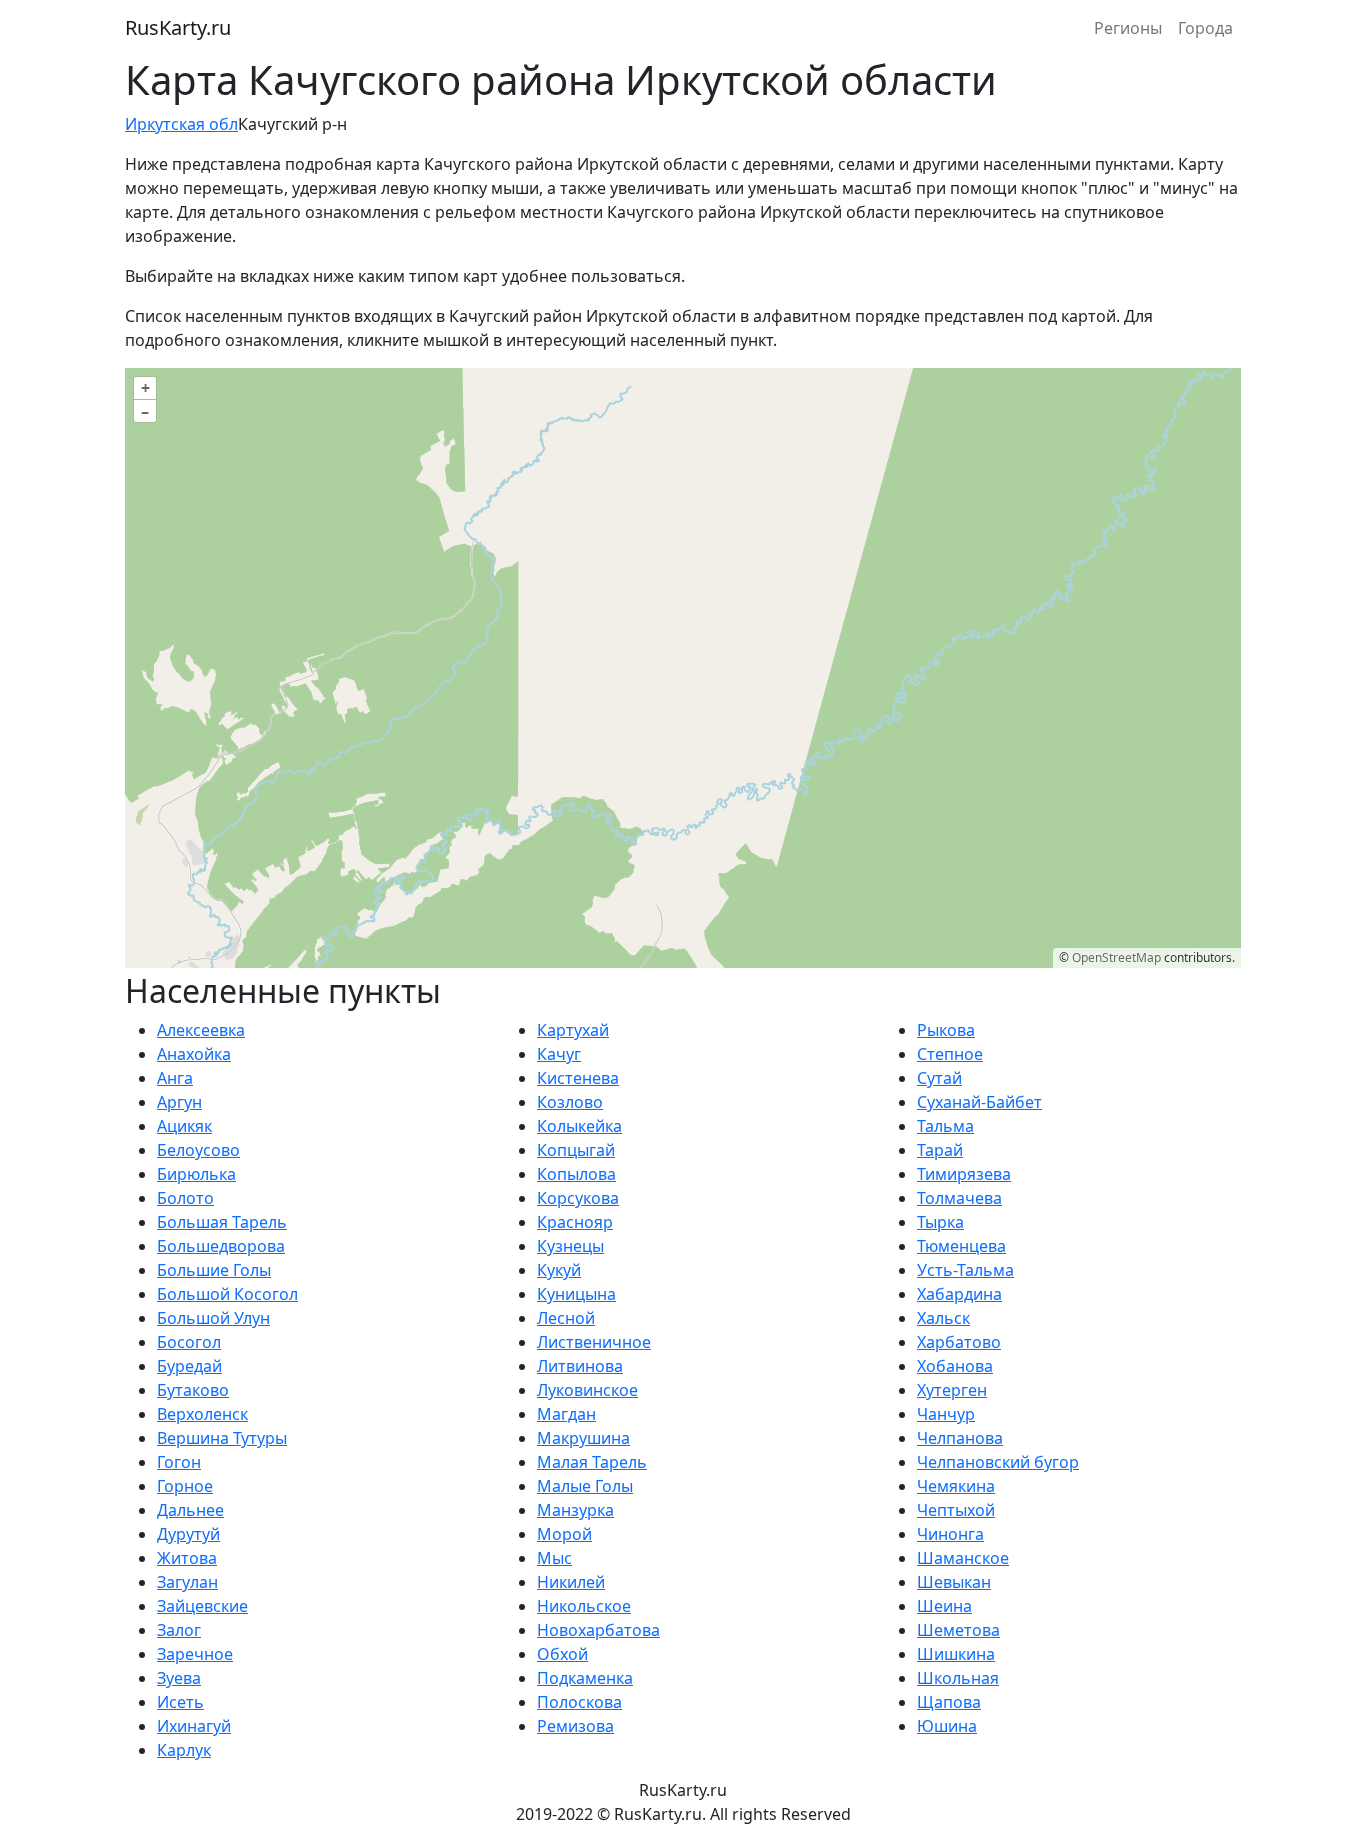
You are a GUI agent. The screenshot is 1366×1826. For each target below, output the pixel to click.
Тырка (940, 1222)
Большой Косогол (227, 1294)
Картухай (573, 1030)
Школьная (958, 1678)
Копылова (576, 1174)
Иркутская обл (181, 124)
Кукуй (559, 1270)
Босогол (189, 1342)
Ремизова (575, 1726)
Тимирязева (964, 1174)
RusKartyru (178, 27)
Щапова (949, 1702)
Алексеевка (201, 1030)
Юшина (947, 1726)
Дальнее (190, 1510)
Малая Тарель (592, 1462)
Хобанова (955, 1366)
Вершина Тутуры (222, 1438)
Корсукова (578, 1198)
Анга (175, 1078)
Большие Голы (214, 1270)
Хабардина (959, 1294)
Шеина (944, 1606)
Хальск (943, 1318)
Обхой (562, 1654)
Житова (187, 1558)
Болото (185, 1198)
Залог (179, 1630)
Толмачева (959, 1198)
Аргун (179, 1102)
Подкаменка (585, 1678)
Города (1205, 28)
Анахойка (194, 1054)
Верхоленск (202, 1414)
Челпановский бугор (998, 1462)
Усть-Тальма (965, 1270)
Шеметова (958, 1630)
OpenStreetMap (1116, 957)
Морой (564, 1534)
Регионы (1128, 28)
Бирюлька (196, 1174)
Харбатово (959, 1342)
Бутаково (193, 1390)
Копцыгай (576, 1150)
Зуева (179, 1678)
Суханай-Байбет (979, 1102)
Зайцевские (202, 1606)
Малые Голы (585, 1486)
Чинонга (950, 1534)
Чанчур (946, 1414)
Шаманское (963, 1558)
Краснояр (575, 1222)
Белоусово (198, 1150)
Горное (185, 1486)
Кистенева (578, 1078)
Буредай (189, 1366)
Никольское (584, 1606)
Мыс (554, 1558)
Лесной (566, 1318)
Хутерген (952, 1390)
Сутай (939, 1078)
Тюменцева (961, 1246)
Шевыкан (954, 1582)
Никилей (571, 1582)
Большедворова (221, 1246)
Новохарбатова (598, 1630)
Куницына (576, 1294)
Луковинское (587, 1390)
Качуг (559, 1054)
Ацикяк (184, 1126)
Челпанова (960, 1438)
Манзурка (575, 1510)
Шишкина (956, 1654)
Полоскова (579, 1702)
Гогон (179, 1462)
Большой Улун (213, 1318)
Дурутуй (188, 1534)
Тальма (945, 1126)
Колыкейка (579, 1126)
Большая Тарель (222, 1222)
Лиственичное (594, 1342)
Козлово (570, 1102)
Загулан (187, 1582)
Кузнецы (570, 1246)
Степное (950, 1054)
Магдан (566, 1414)
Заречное (195, 1654)
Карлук (184, 1750)
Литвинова (580, 1366)
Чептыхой (956, 1510)
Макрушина (583, 1438)
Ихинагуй (194, 1726)
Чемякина (956, 1486)
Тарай (940, 1150)
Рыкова (946, 1030)
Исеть (180, 1702)
